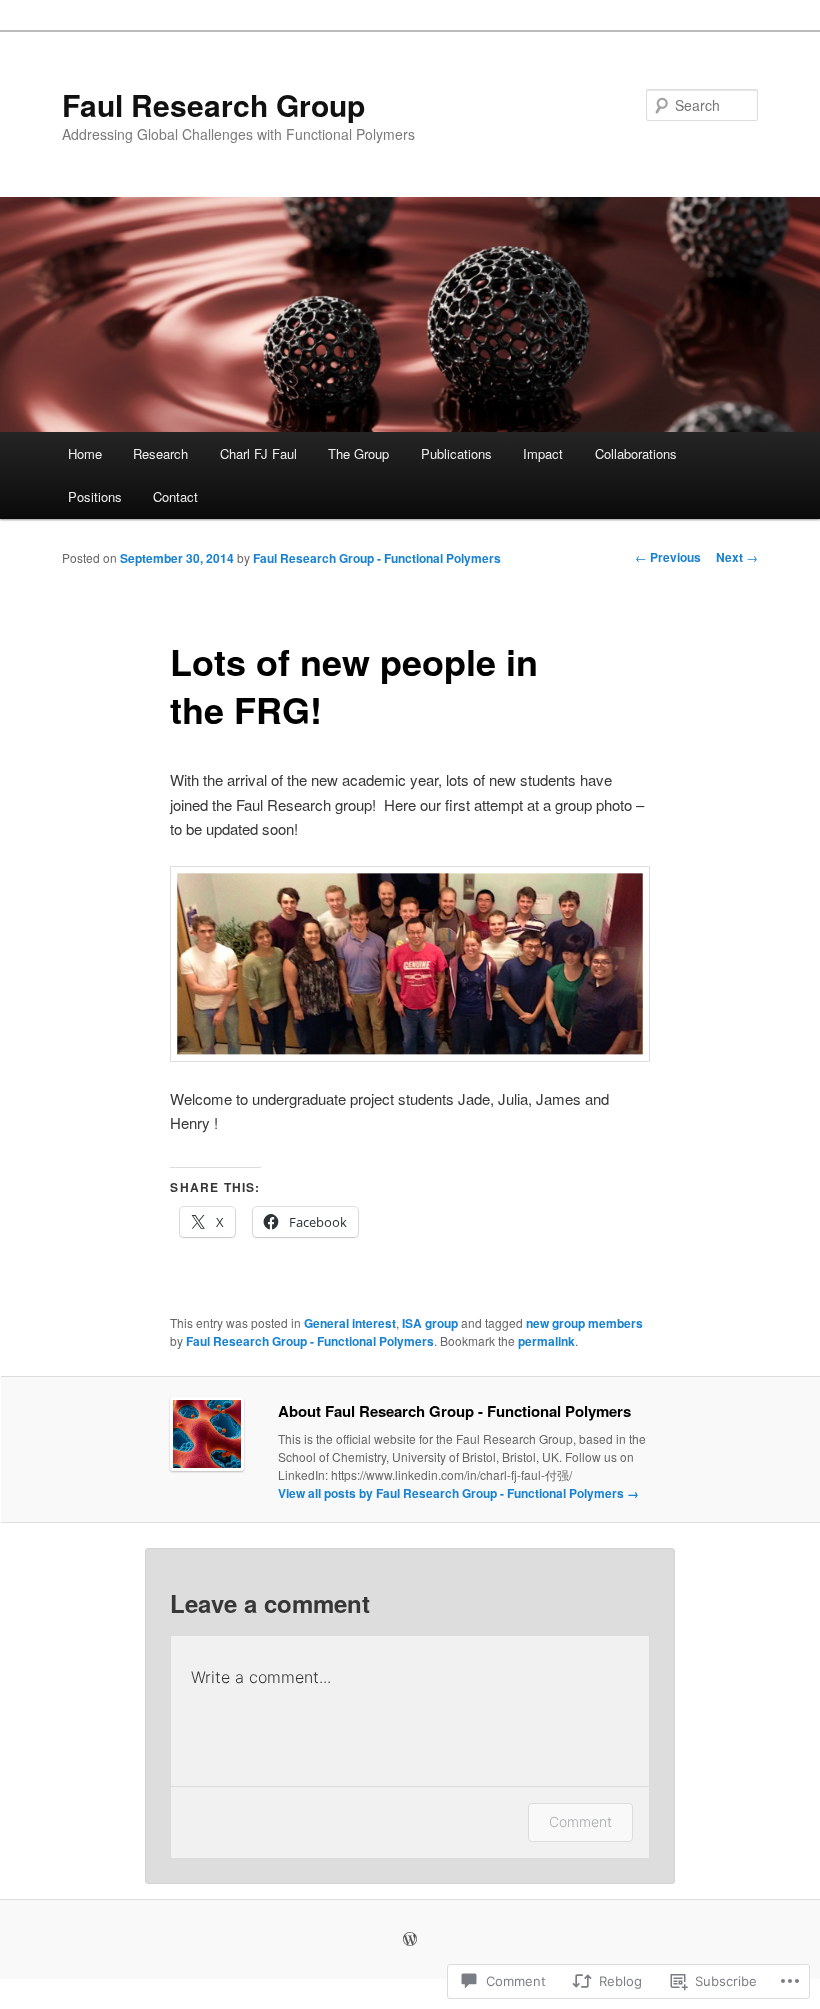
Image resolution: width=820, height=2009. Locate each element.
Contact (175, 496)
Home (85, 453)
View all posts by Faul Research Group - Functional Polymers (458, 1493)
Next (737, 557)
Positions (95, 496)
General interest (350, 1323)
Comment (580, 1821)
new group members (584, 1323)
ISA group (430, 1323)
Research (160, 453)
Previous (668, 557)
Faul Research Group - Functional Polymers (377, 558)
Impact (543, 453)
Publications (456, 453)
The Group (358, 453)
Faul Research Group (213, 104)
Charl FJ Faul (258, 453)
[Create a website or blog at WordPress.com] (410, 1940)
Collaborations (636, 453)
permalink (546, 1341)
